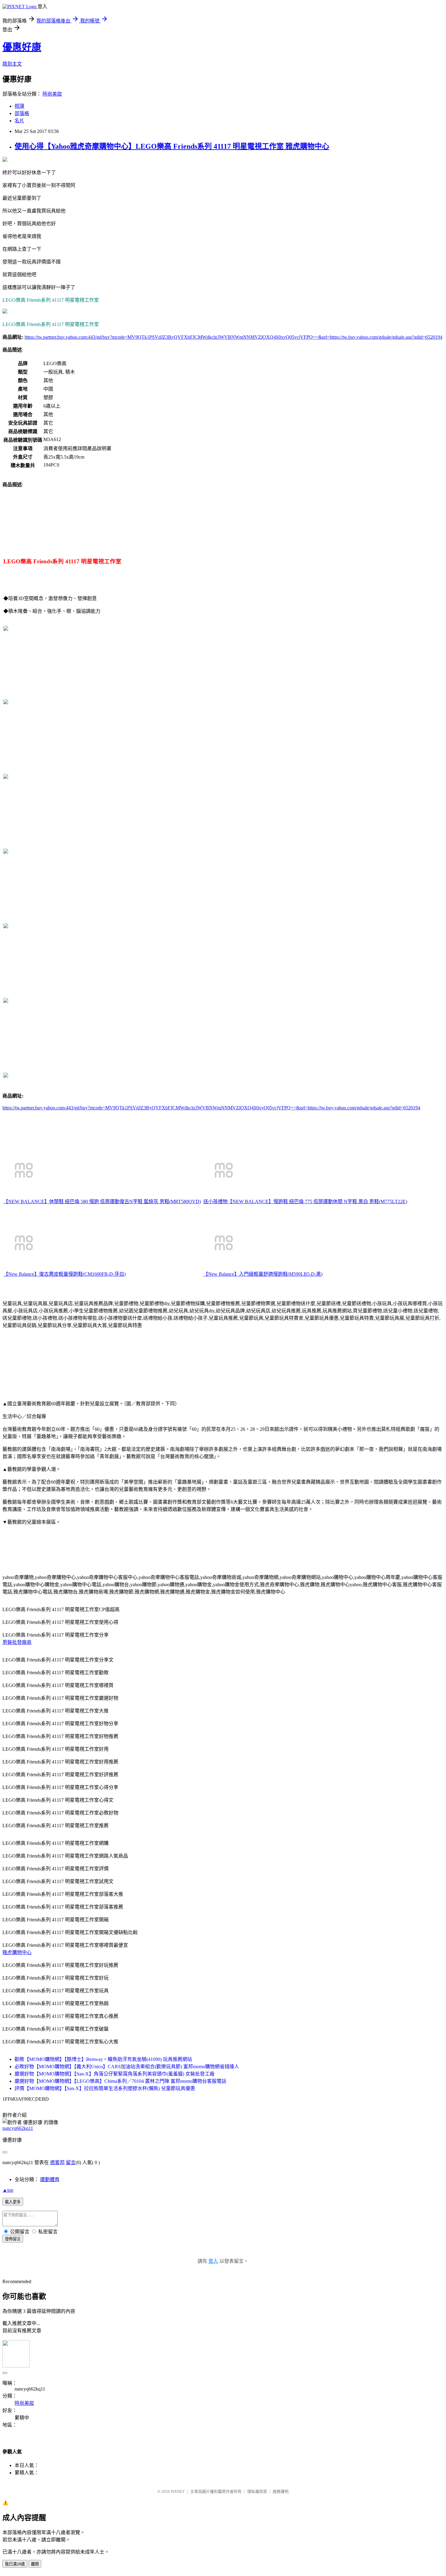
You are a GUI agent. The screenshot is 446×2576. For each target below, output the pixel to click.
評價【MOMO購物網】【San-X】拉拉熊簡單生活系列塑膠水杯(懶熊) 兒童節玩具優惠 (105, 2088)
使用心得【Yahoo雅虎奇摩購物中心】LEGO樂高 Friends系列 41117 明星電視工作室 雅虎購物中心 (172, 146)
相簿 (19, 106)
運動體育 (50, 2179)
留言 (71, 2162)
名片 (19, 121)
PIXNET (178, 2491)
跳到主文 (12, 64)
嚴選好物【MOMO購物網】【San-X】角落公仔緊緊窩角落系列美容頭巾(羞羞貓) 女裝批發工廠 (115, 2074)
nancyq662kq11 (18, 2128)
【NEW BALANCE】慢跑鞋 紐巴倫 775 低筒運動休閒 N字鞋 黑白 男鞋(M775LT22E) (317, 1201)
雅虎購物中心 (17, 1952)
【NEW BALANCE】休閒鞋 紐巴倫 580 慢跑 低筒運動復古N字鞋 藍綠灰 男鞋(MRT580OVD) (102, 1201)
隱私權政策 (257, 2491)
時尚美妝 (52, 94)
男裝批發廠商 (17, 1642)
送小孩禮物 (215, 1201)
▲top (8, 2190)
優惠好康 (22, 47)
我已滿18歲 (15, 2564)
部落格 (22, 113)
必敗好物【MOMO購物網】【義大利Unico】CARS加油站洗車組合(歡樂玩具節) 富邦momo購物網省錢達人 (127, 2067)
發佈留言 (13, 2239)
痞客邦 (57, 2162)
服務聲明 (281, 2491)
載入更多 (13, 2202)
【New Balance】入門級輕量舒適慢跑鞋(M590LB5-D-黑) (263, 1274)
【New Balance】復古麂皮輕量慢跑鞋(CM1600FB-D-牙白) (64, 1274)
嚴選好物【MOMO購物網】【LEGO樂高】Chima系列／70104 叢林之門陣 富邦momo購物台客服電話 (120, 2081)
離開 (35, 2564)
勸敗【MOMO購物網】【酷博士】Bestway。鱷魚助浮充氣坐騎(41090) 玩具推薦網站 (103, 2059)
